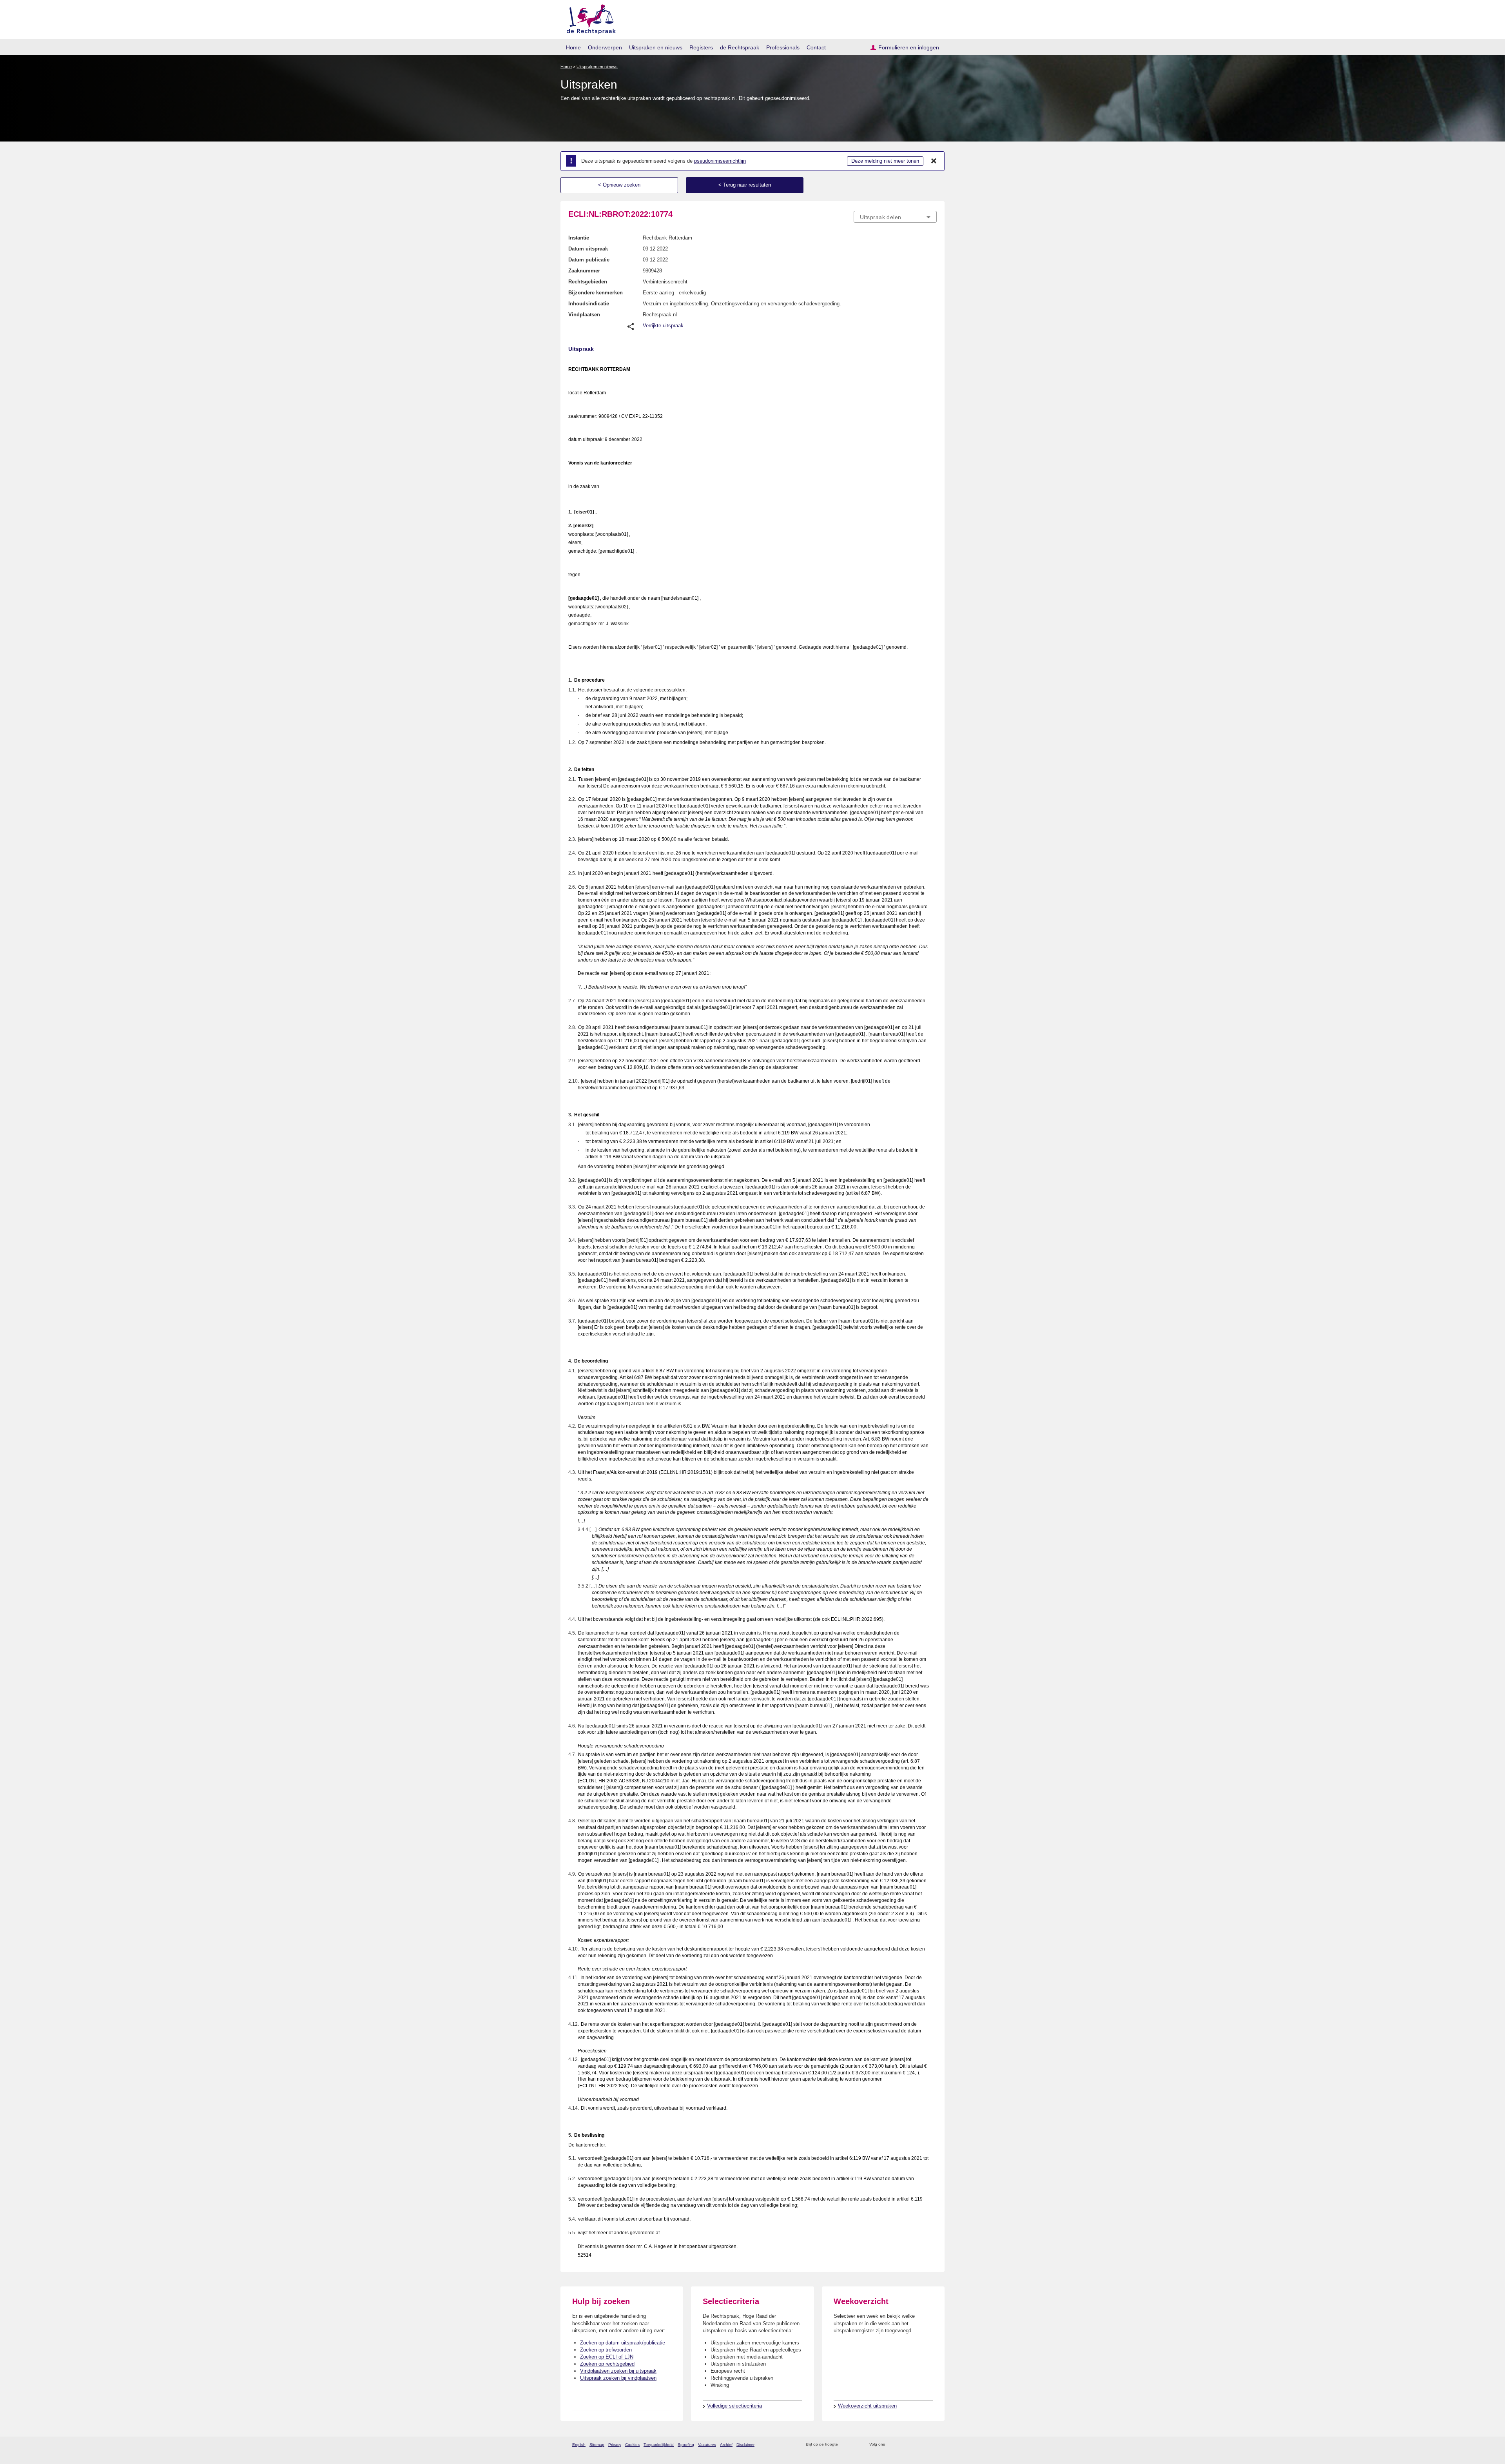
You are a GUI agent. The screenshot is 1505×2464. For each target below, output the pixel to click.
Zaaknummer (584, 271)
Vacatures (707, 2445)
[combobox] (895, 217)
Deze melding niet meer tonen (885, 161)
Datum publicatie (589, 260)
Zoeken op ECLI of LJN (607, 2357)
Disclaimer (745, 2445)
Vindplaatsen (584, 315)
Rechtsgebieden (588, 282)
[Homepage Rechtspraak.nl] (588, 18)
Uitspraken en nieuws (656, 47)
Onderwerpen (605, 47)
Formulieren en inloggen (909, 47)
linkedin (922, 2445)
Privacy (615, 2445)
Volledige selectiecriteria (734, 2406)
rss (845, 2445)
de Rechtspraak (740, 47)
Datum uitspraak (588, 249)
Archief (726, 2445)
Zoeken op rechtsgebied (607, 2364)
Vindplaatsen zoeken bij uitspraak (618, 2371)
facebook (902, 2445)
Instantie (579, 238)
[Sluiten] (934, 161)
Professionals (783, 47)
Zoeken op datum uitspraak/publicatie (623, 2343)
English (579, 2445)
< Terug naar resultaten (745, 185)
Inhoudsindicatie (589, 304)
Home (573, 47)
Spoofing (686, 2445)
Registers (701, 47)
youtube (933, 2445)
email (855, 2445)
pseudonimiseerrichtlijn (720, 161)
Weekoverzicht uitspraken (867, 2406)
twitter (892, 2445)
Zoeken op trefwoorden (606, 2350)
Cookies (632, 2445)
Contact (816, 47)
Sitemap (597, 2445)
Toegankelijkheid (659, 2445)
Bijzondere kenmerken (596, 293)
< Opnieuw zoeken (619, 185)
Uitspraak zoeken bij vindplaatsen (618, 2378)
